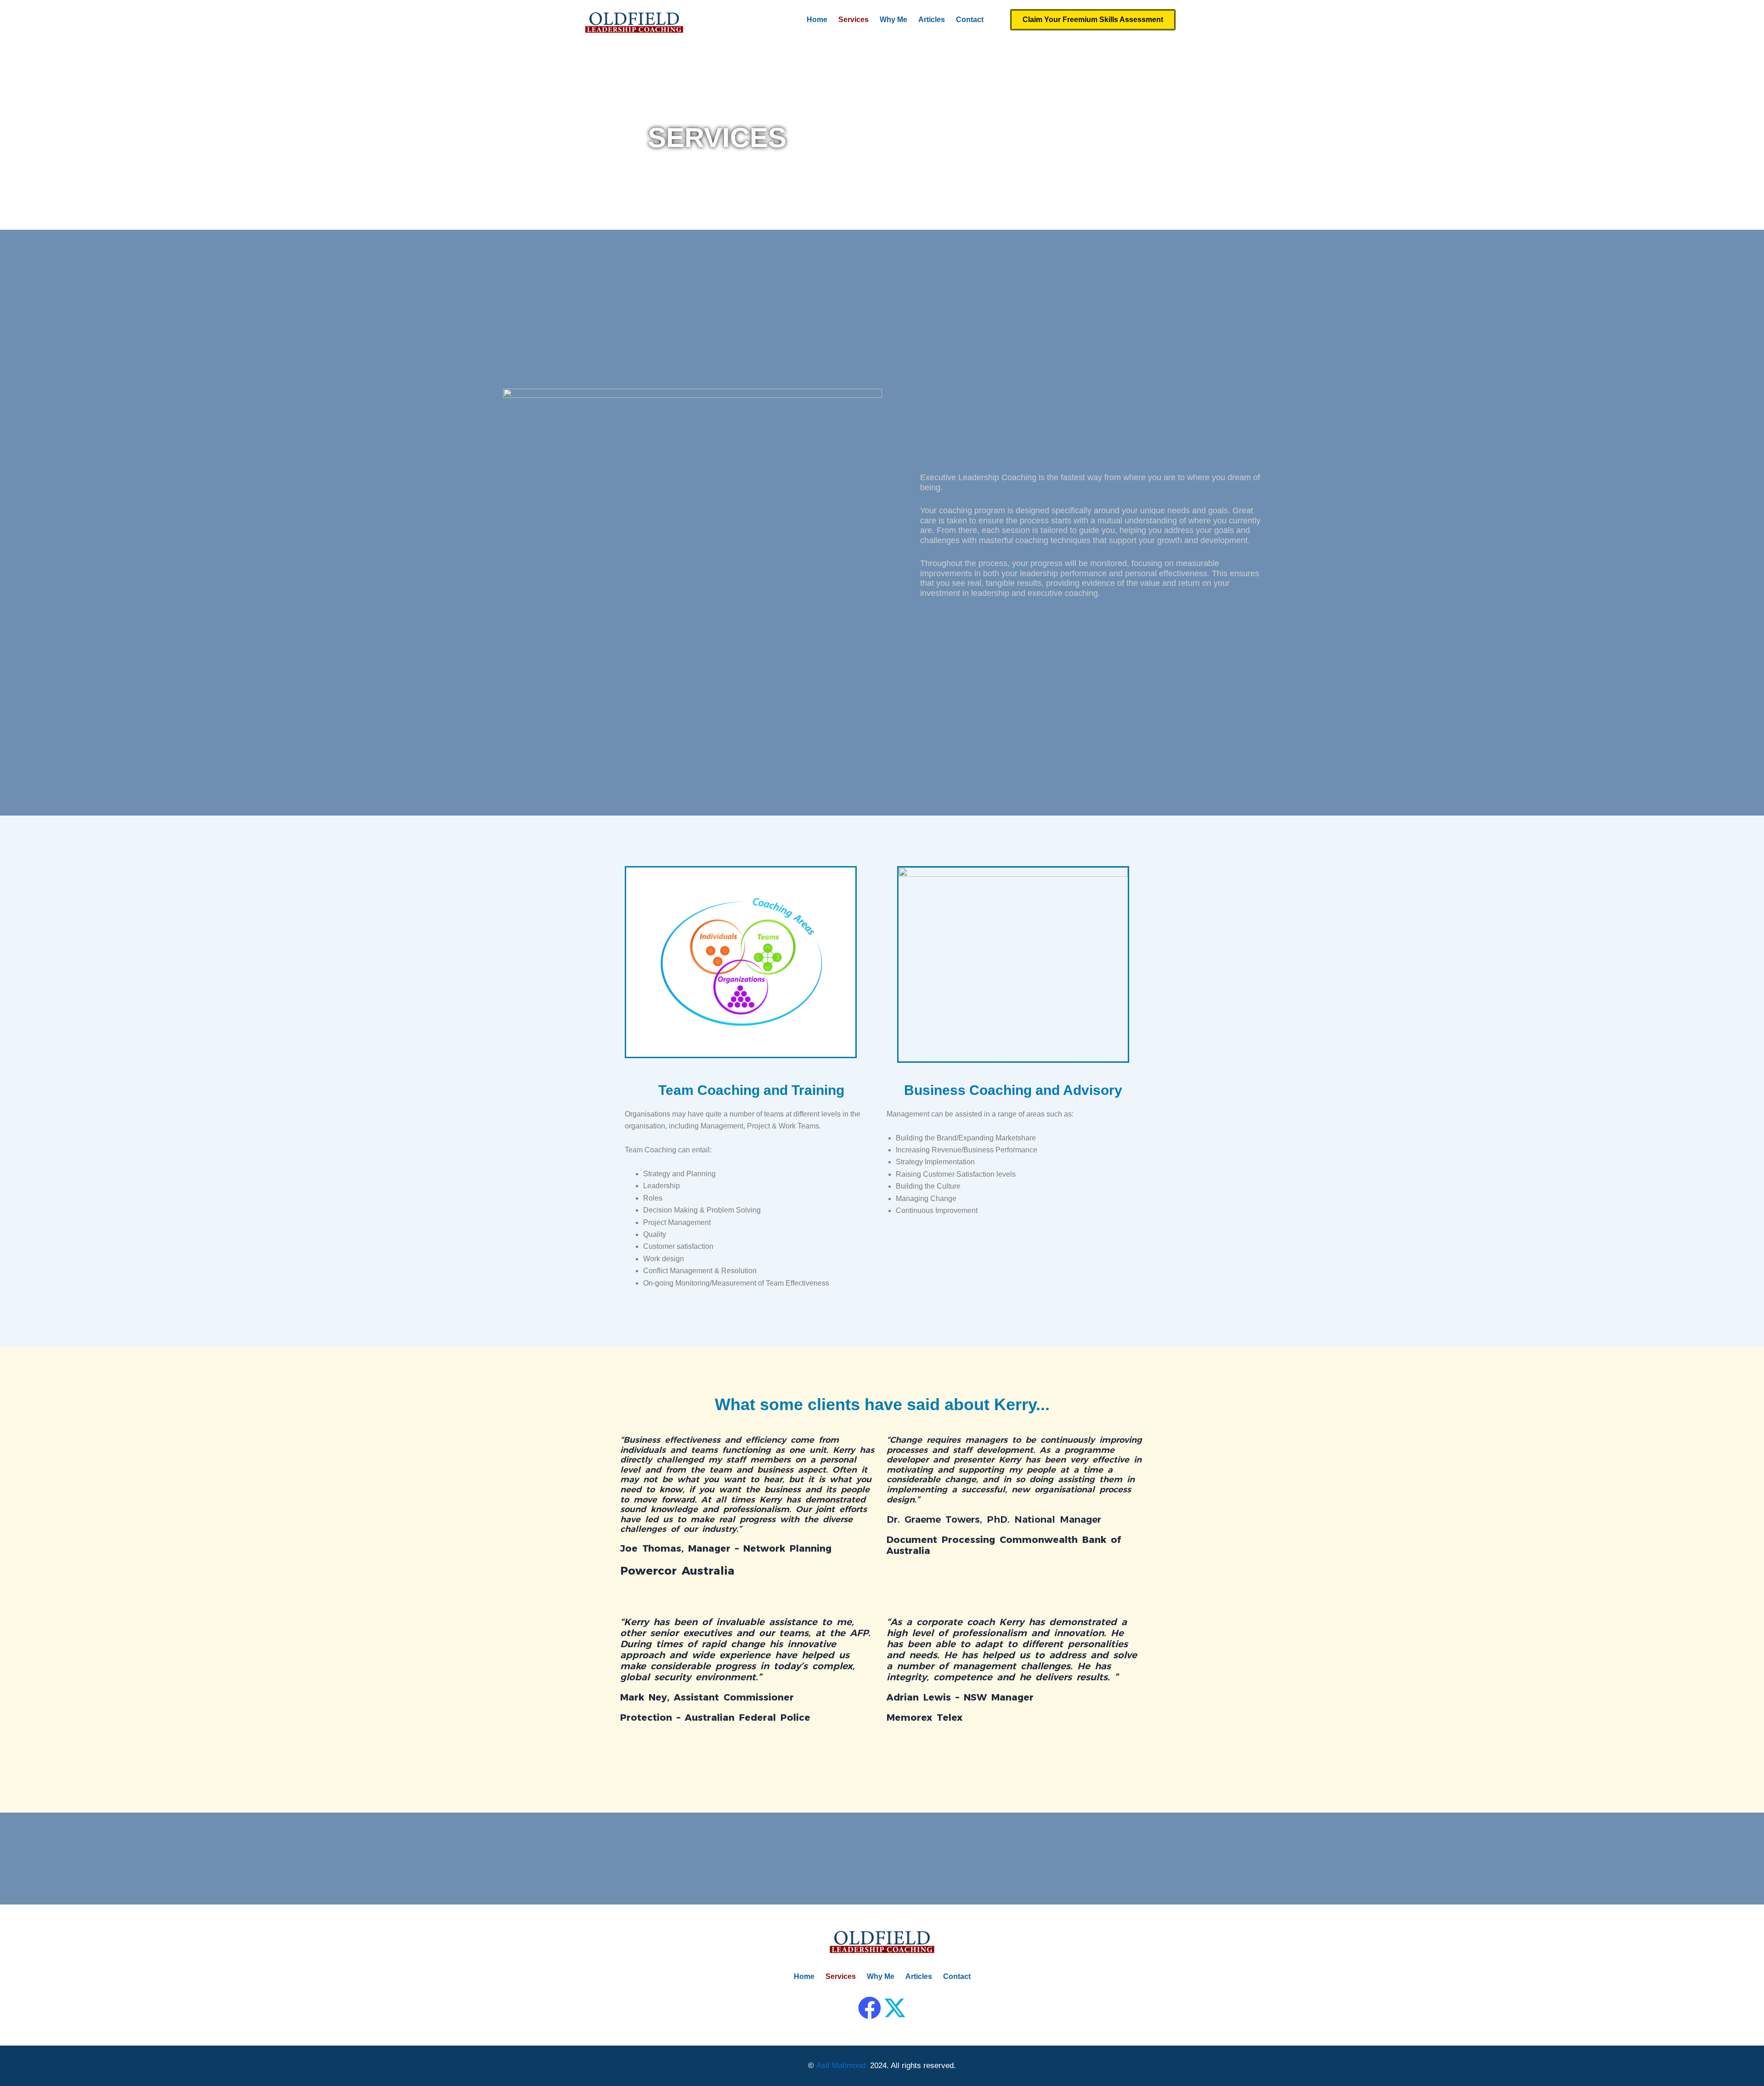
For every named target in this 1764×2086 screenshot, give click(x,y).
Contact (970, 20)
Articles (932, 20)
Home (817, 20)
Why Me (893, 20)
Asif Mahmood (841, 2066)
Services (854, 20)
